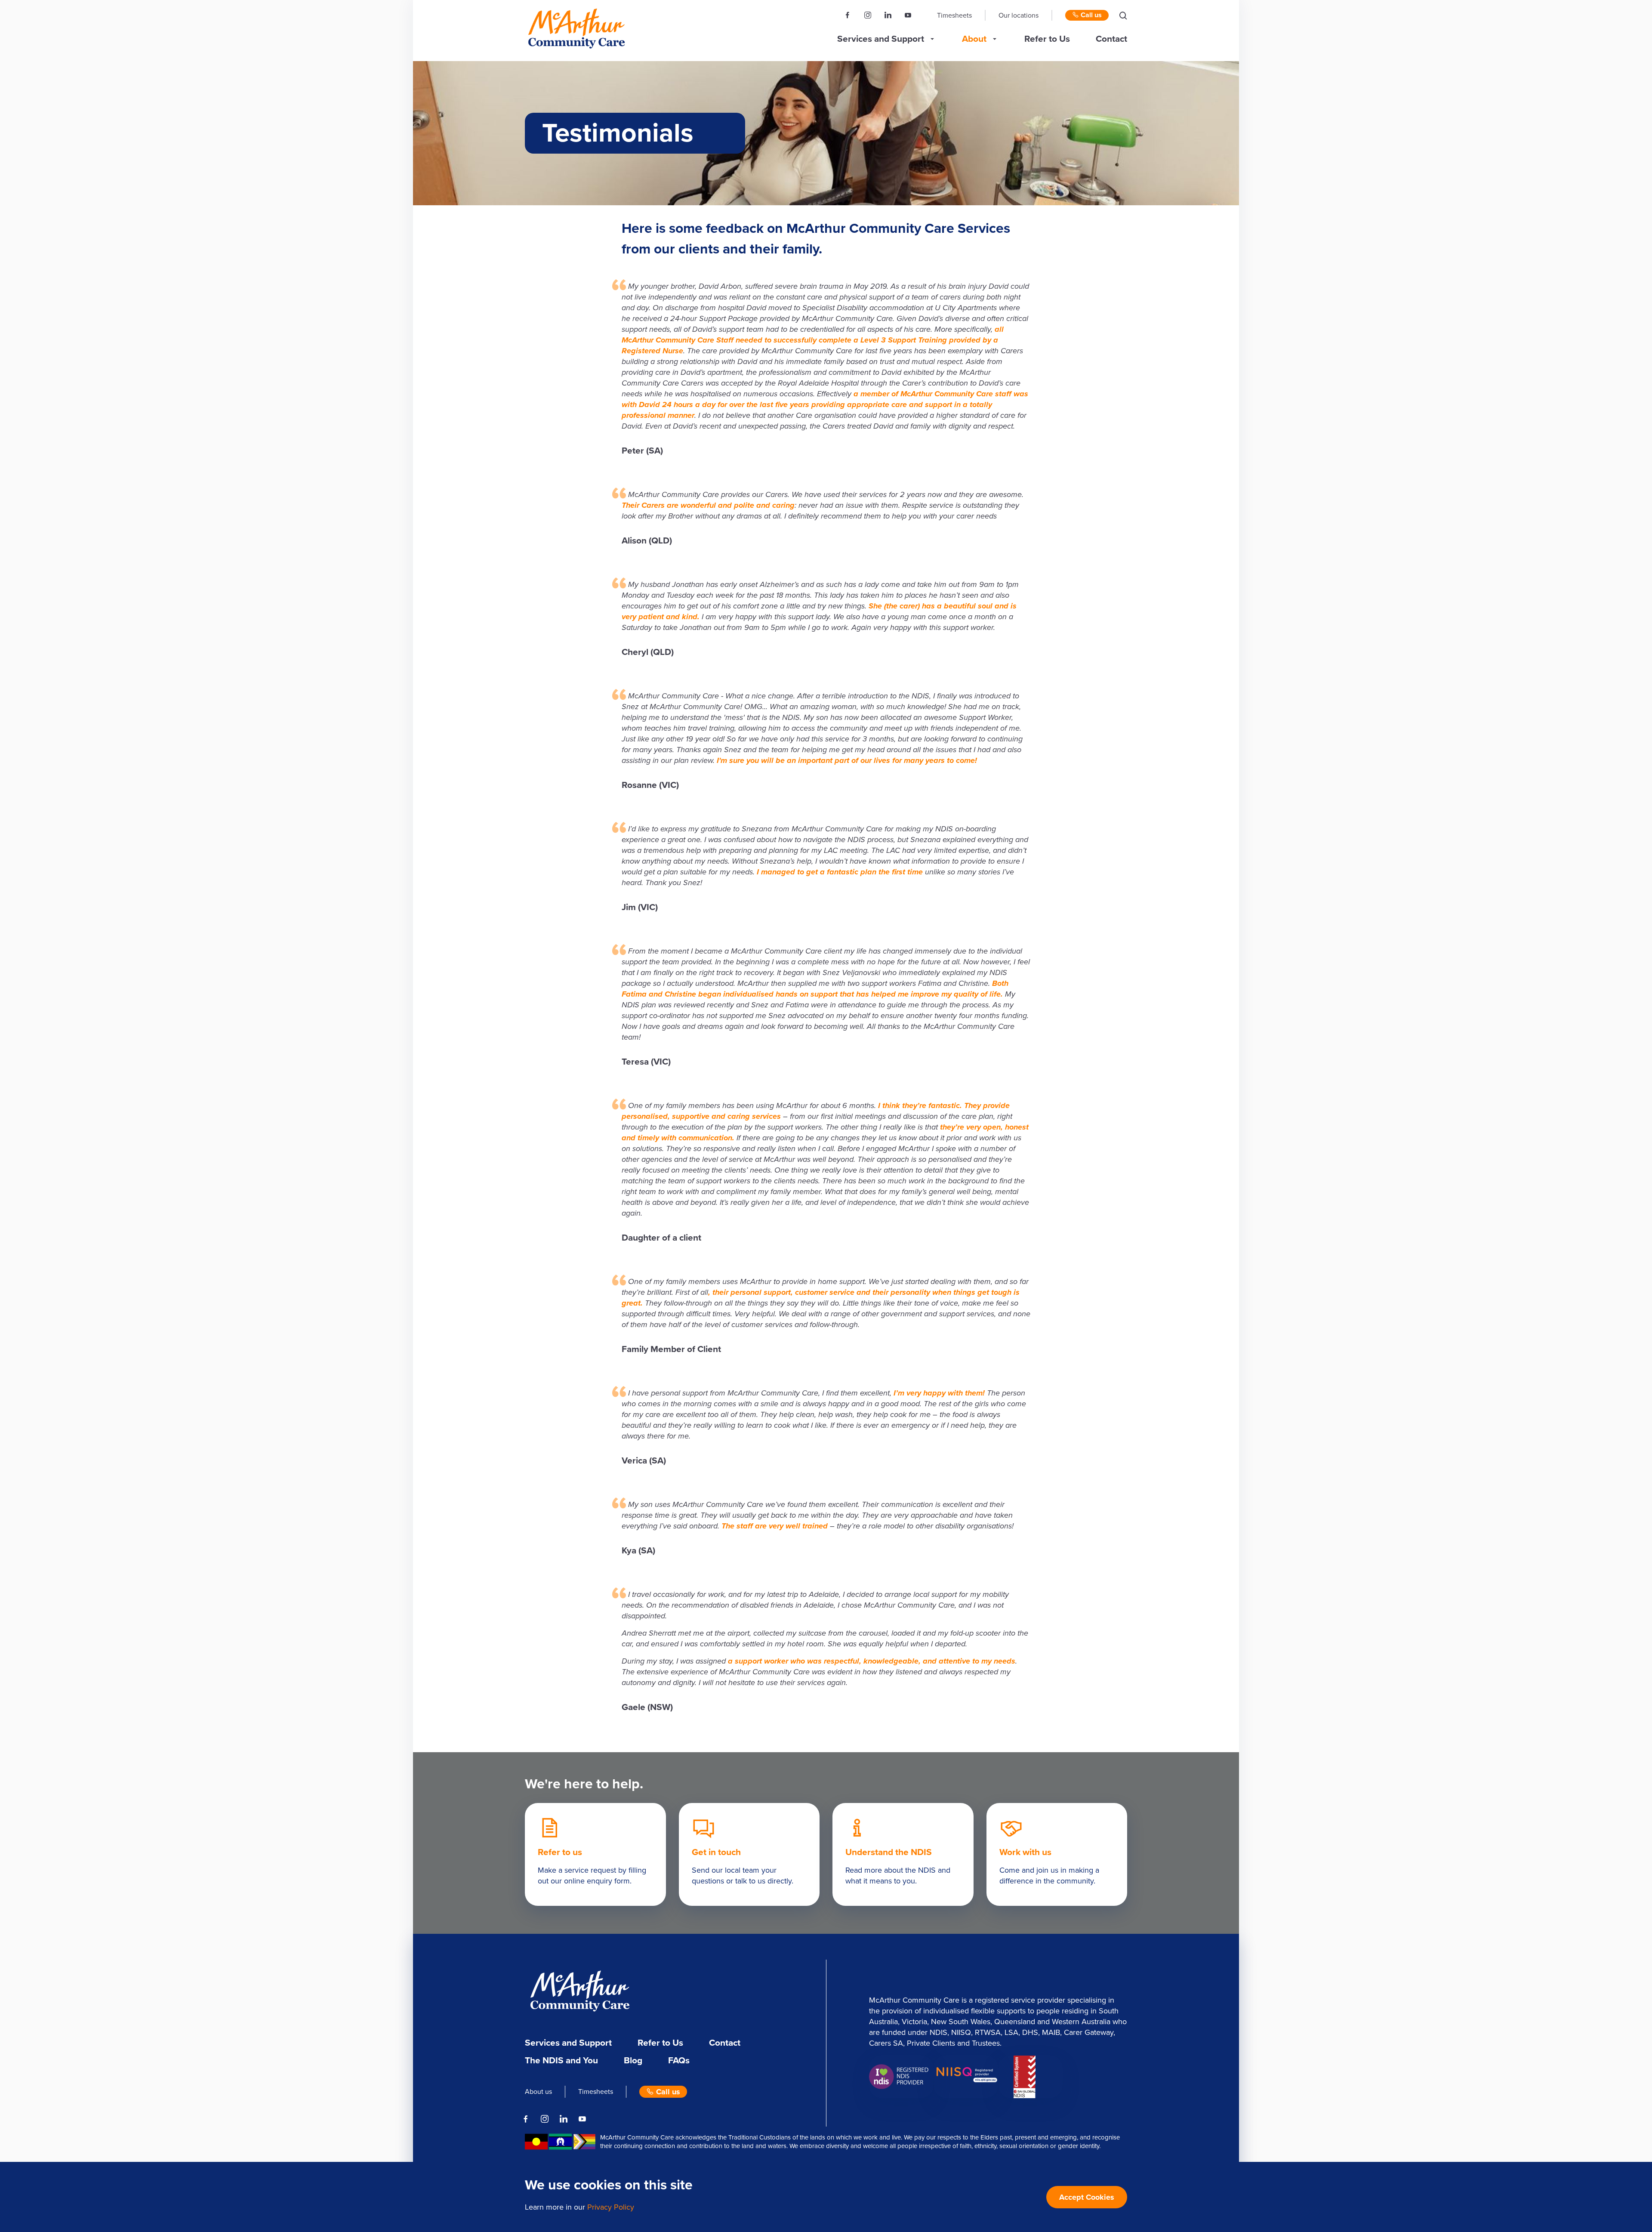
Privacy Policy (611, 2207)
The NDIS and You (561, 2061)
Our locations (1019, 15)
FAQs (679, 2061)
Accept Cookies (1087, 2197)
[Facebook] (848, 15)
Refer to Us (1047, 39)
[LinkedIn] (888, 15)
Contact (1111, 39)
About (974, 39)
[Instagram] (868, 15)
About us (538, 2092)
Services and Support (881, 39)
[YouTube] (908, 15)
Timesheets (954, 15)
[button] (1123, 15)
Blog (633, 2061)
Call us (1090, 15)
